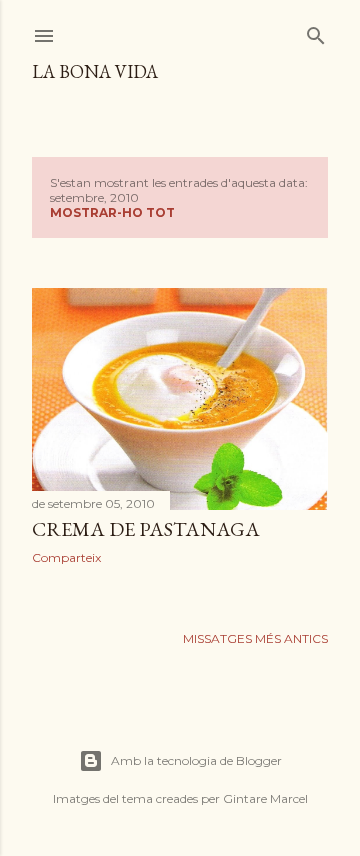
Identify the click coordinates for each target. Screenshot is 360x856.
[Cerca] (316, 31)
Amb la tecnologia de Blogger (196, 760)
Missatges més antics (255, 638)
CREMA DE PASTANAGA (146, 529)
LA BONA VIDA (95, 71)
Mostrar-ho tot (112, 212)
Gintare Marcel (265, 798)
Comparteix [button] (66, 557)
